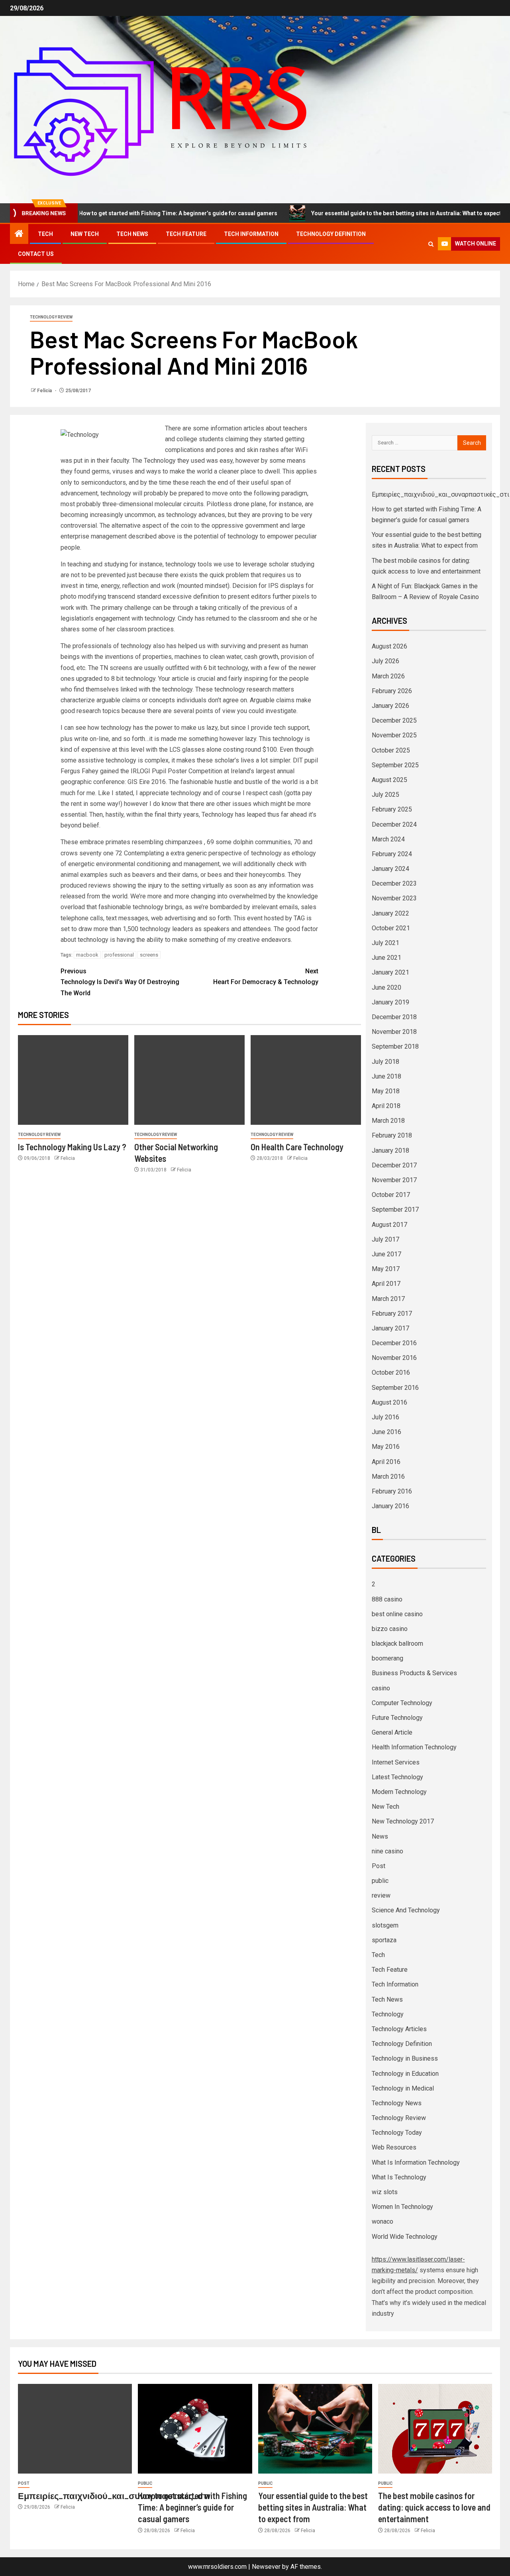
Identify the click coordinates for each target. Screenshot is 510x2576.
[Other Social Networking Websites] (189, 1080)
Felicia (45, 391)
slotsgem (385, 1925)
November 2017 (394, 1180)
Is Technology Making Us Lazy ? (72, 1147)
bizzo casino (390, 1629)
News (380, 1836)
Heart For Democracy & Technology (266, 977)
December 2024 (394, 824)
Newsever (266, 2567)
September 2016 (395, 1388)
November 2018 (394, 1032)
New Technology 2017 (403, 1821)
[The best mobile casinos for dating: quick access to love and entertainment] (435, 2429)
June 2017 (386, 1254)
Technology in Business (405, 2058)
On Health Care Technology (297, 1147)
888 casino (387, 1599)
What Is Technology (399, 2177)
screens (149, 955)
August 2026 (389, 646)
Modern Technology (399, 1792)
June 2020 (386, 987)
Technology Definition (331, 234)
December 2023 (394, 883)
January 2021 (390, 972)
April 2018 (386, 1106)
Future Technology (397, 1718)
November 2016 (394, 1358)
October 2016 (391, 1372)
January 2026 (390, 706)
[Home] (19, 234)
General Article (392, 1732)
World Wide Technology (405, 2237)
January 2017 (390, 1328)
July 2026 (385, 661)
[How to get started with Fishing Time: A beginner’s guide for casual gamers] (195, 2429)
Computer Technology (402, 1703)
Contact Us (36, 254)
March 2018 (388, 1121)
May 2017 (386, 1269)
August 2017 (389, 1225)
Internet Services (396, 1762)
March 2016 (388, 1477)
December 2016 (394, 1343)
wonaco (382, 2221)
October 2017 (391, 1195)
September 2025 (395, 765)
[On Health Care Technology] (306, 1080)
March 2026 (388, 676)
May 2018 (386, 1091)
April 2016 (386, 1462)
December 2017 (394, 1165)
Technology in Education (405, 2074)
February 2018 (392, 1135)
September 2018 (395, 1046)
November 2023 (394, 898)
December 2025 (394, 720)
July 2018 (385, 1062)
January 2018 (390, 1150)
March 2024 (388, 839)
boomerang (387, 1658)
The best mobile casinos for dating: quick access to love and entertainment (434, 2507)
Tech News (132, 234)
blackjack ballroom (397, 1644)
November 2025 (394, 735)
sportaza (384, 1940)
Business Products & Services (414, 1673)
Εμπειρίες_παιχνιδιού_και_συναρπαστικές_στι (440, 494)
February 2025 (392, 809)
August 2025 (389, 780)
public (380, 1881)
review (381, 1895)
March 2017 (388, 1299)
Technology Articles (399, 2029)
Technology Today (397, 2133)
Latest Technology (397, 1777)
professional (119, 955)
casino (381, 1688)
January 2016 (390, 1506)
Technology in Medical (403, 2088)
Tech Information (251, 234)
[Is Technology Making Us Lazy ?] (73, 1080)
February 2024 (392, 854)
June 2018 (386, 1076)
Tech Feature (186, 234)
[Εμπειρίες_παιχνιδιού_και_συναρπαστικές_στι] (75, 2429)
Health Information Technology (414, 1747)
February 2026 (392, 691)
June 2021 (386, 958)
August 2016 (389, 1402)
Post (379, 1866)
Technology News (397, 2103)
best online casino (397, 1614)
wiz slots (385, 2192)
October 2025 (391, 750)
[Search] (431, 244)
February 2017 (392, 1314)
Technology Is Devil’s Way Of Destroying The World (120, 982)
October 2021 (391, 928)
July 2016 (385, 1417)
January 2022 (390, 913)
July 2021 (385, 943)
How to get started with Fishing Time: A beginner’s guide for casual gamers (132, 213)
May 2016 (386, 1447)
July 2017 (385, 1239)
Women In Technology (402, 2207)
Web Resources (394, 2147)
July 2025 (385, 795)
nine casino (387, 1851)
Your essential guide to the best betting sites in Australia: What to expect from (368, 213)
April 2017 (386, 1284)
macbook (87, 955)
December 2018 (394, 1017)
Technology (388, 2014)
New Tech (85, 234)
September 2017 (395, 1209)
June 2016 (386, 1432)
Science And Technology (406, 1910)
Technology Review (51, 317)
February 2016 (392, 1491)
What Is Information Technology (416, 2162)
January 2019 (390, 1002)
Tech (45, 234)
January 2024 (390, 869)
